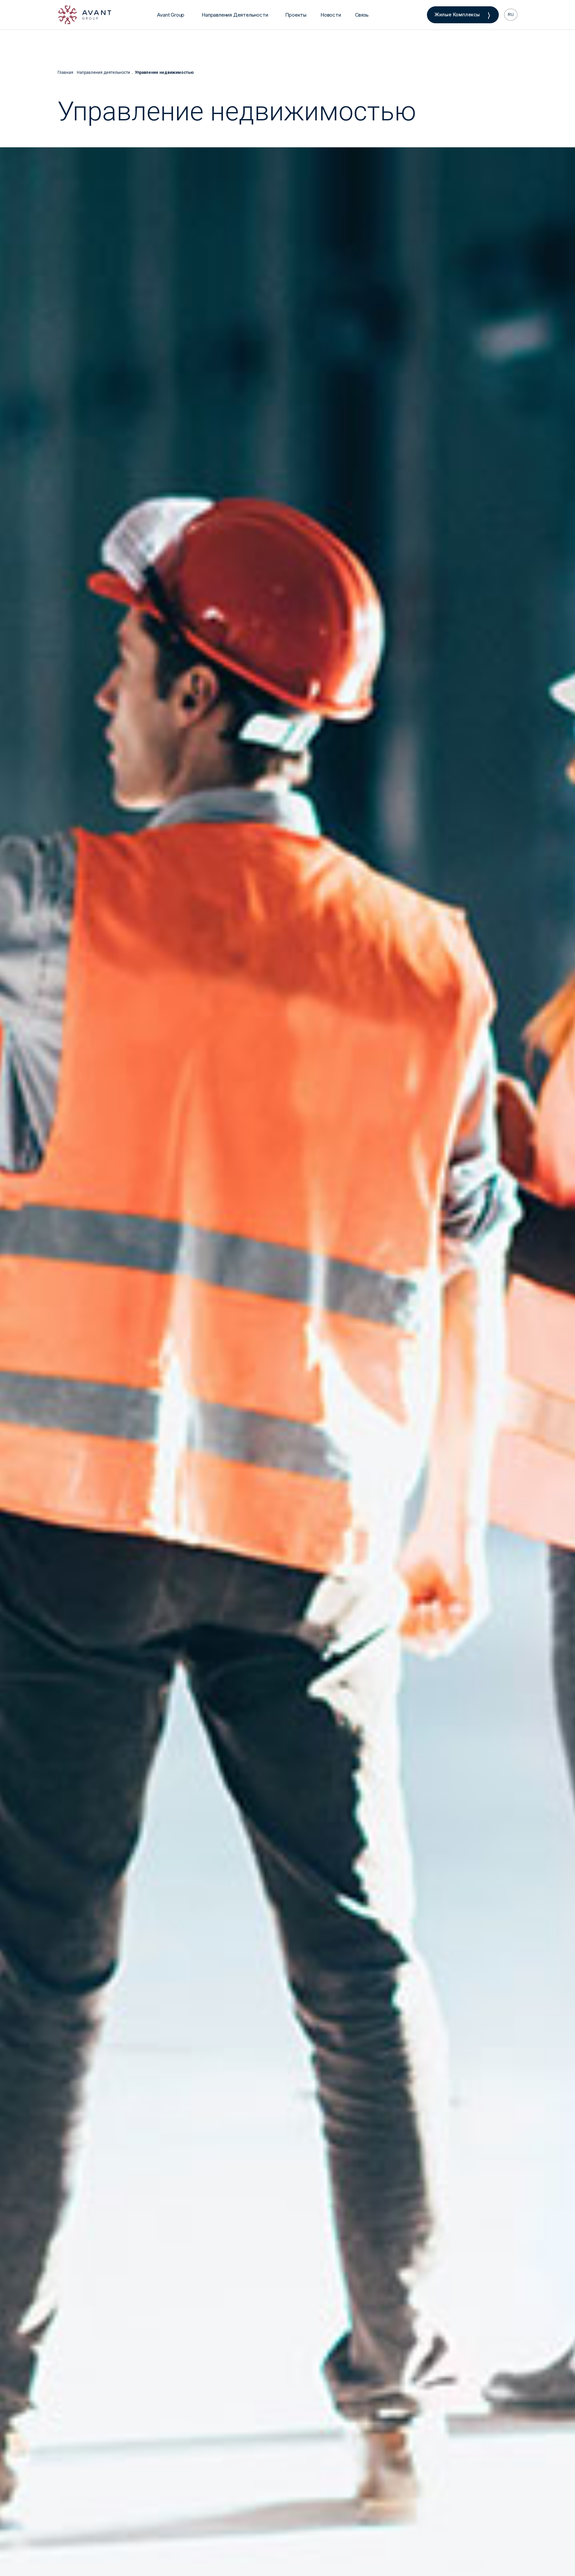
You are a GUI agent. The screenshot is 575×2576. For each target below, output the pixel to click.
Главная (65, 72)
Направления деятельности (235, 15)
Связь (362, 15)
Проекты (296, 15)
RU (511, 15)
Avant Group (171, 15)
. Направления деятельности (102, 72)
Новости (331, 15)
